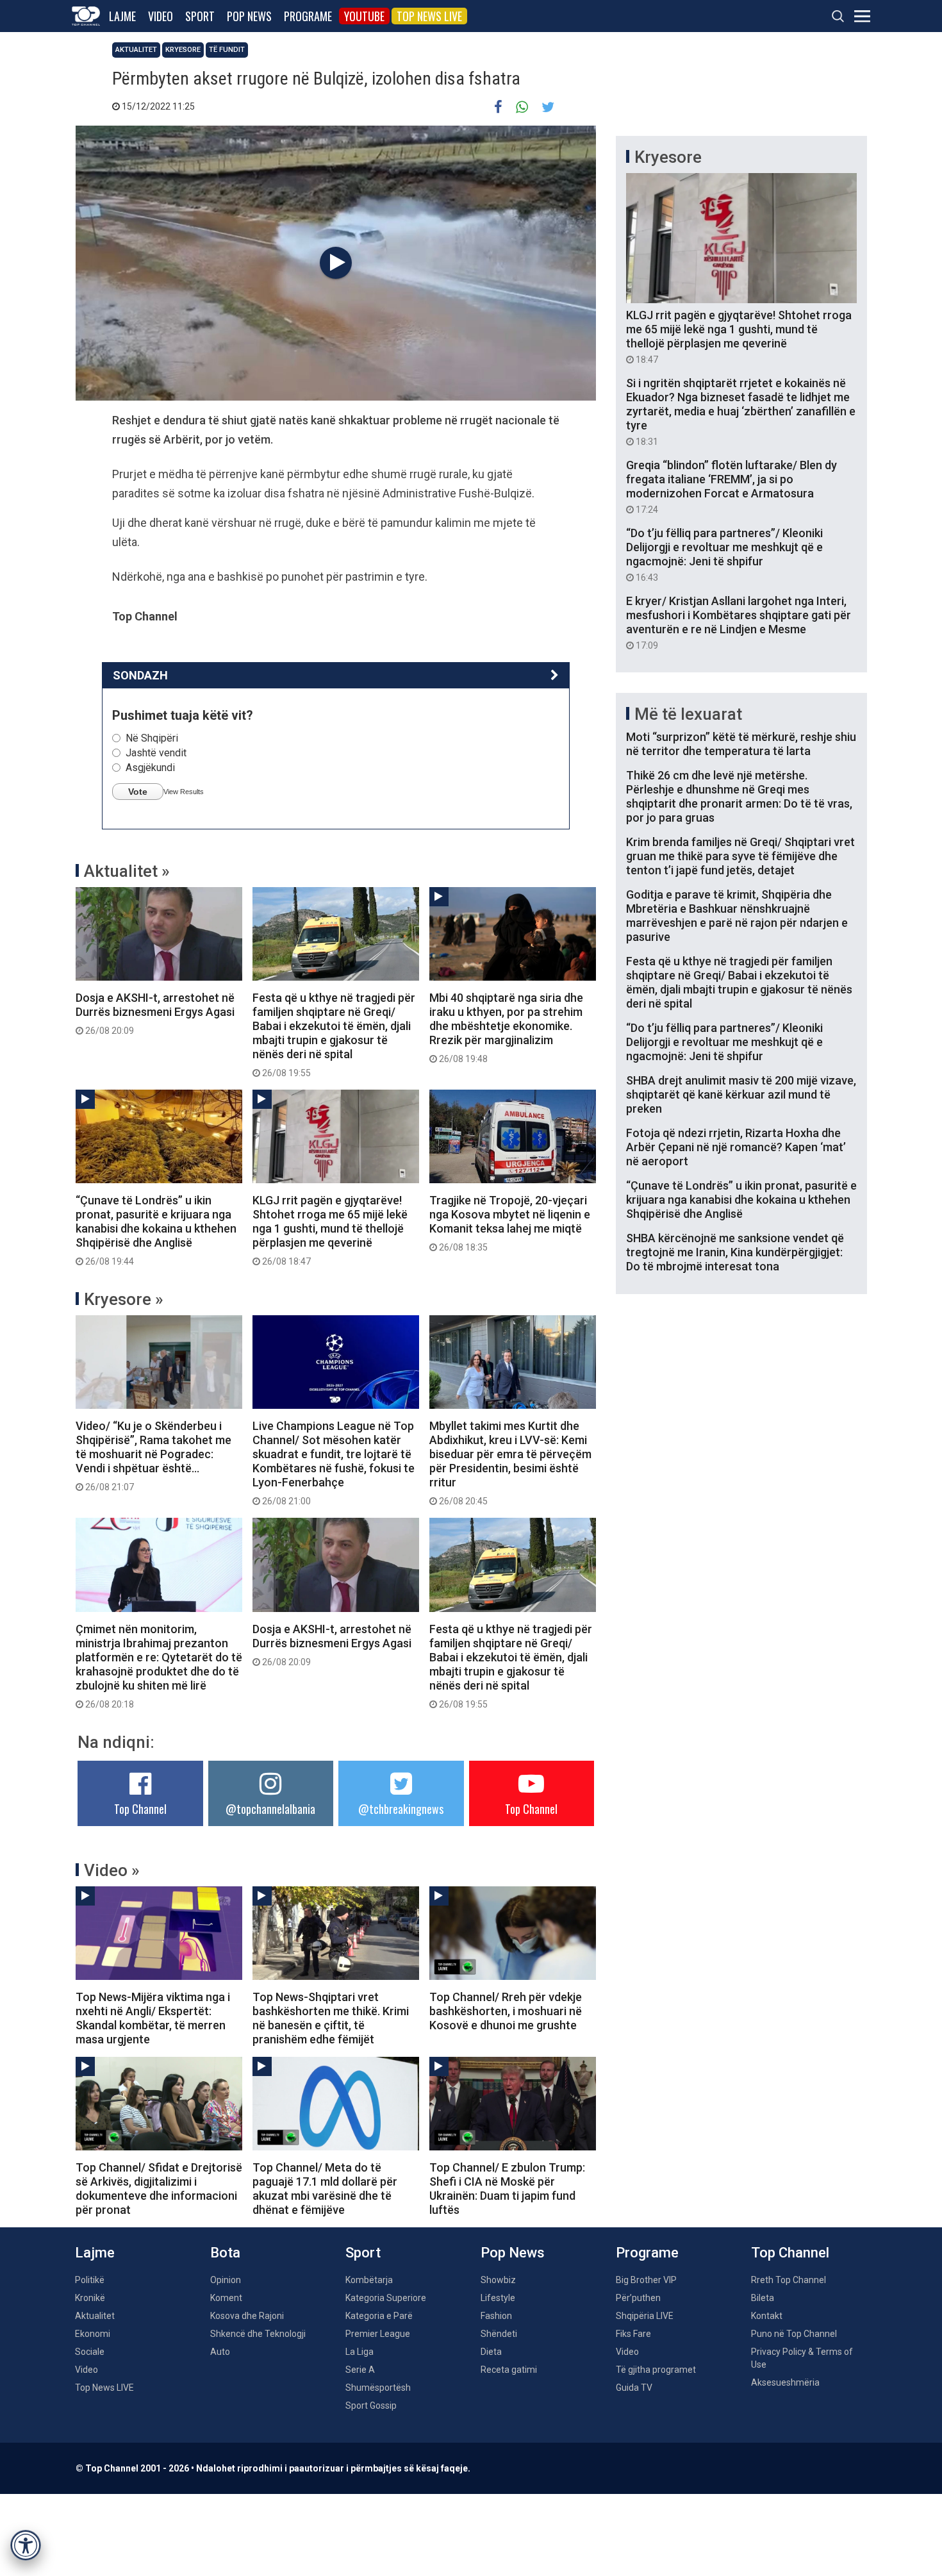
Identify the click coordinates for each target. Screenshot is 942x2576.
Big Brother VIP (646, 2280)
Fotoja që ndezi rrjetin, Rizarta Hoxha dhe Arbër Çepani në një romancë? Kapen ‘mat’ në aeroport (736, 1147)
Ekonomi (93, 2334)
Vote (138, 792)
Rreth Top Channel (789, 2280)
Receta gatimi (509, 2370)
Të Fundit (227, 50)
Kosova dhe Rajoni (247, 2316)
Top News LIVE (429, 16)
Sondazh (140, 675)
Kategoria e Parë (379, 2316)
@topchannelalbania (270, 1809)
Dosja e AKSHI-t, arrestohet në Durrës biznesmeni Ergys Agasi (155, 1013)
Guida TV (634, 2388)
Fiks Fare (633, 2334)
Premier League (378, 2334)
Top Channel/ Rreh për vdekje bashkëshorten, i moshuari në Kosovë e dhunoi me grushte (506, 2011)
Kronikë (90, 2298)
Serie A (360, 2370)
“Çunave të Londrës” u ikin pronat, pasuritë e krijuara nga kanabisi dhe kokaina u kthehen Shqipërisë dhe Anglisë (156, 1230)
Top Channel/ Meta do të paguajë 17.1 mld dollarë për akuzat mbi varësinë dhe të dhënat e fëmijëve (325, 2189)
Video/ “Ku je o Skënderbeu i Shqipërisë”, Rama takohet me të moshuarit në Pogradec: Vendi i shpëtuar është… (153, 1456)
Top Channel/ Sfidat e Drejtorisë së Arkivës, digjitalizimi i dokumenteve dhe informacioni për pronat (159, 2189)
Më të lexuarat (688, 714)
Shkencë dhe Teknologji (258, 2334)
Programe (308, 16)
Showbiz (498, 2280)
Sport (200, 16)
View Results (184, 792)
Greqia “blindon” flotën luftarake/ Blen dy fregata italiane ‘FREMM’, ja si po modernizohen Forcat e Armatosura (731, 486)
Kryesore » (124, 1299)
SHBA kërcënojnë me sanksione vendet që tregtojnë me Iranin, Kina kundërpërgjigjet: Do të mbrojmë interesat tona (735, 1252)
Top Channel (140, 1809)
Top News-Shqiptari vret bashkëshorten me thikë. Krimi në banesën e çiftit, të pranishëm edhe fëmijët (331, 2018)
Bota (225, 2253)
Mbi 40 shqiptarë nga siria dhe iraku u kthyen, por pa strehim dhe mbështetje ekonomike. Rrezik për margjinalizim (506, 1027)
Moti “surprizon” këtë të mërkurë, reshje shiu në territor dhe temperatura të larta (741, 744)
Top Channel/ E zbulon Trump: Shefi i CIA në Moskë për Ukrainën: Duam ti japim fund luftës (507, 2189)
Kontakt (767, 2316)
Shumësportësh (378, 2388)
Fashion (496, 2316)
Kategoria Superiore (386, 2298)
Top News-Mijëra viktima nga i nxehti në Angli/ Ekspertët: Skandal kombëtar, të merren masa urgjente (153, 2018)
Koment (226, 2298)
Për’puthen (638, 2298)
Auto (220, 2352)
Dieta (491, 2352)
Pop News (249, 16)
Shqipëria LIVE (645, 2316)
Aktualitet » (127, 871)
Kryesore (183, 50)
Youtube (364, 16)
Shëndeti (499, 2334)
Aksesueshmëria (785, 2382)
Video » (112, 1870)
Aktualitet (136, 50)
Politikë (90, 2280)
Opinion (226, 2280)
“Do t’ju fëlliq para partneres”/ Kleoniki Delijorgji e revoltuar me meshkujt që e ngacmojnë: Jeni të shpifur (724, 554)
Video (161, 16)
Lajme (122, 16)
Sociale (90, 2352)
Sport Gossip (371, 2406)
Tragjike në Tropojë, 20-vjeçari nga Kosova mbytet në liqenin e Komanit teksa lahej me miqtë (510, 1223)
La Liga (359, 2352)
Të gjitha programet (656, 2370)
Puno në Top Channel (794, 2334)
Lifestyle (498, 2298)
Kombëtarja (369, 2280)
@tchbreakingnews (401, 1809)
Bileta (763, 2298)
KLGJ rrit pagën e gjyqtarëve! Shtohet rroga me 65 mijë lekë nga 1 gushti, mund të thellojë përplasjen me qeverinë (330, 1230)
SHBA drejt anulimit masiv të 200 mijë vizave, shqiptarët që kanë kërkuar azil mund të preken (741, 1094)
